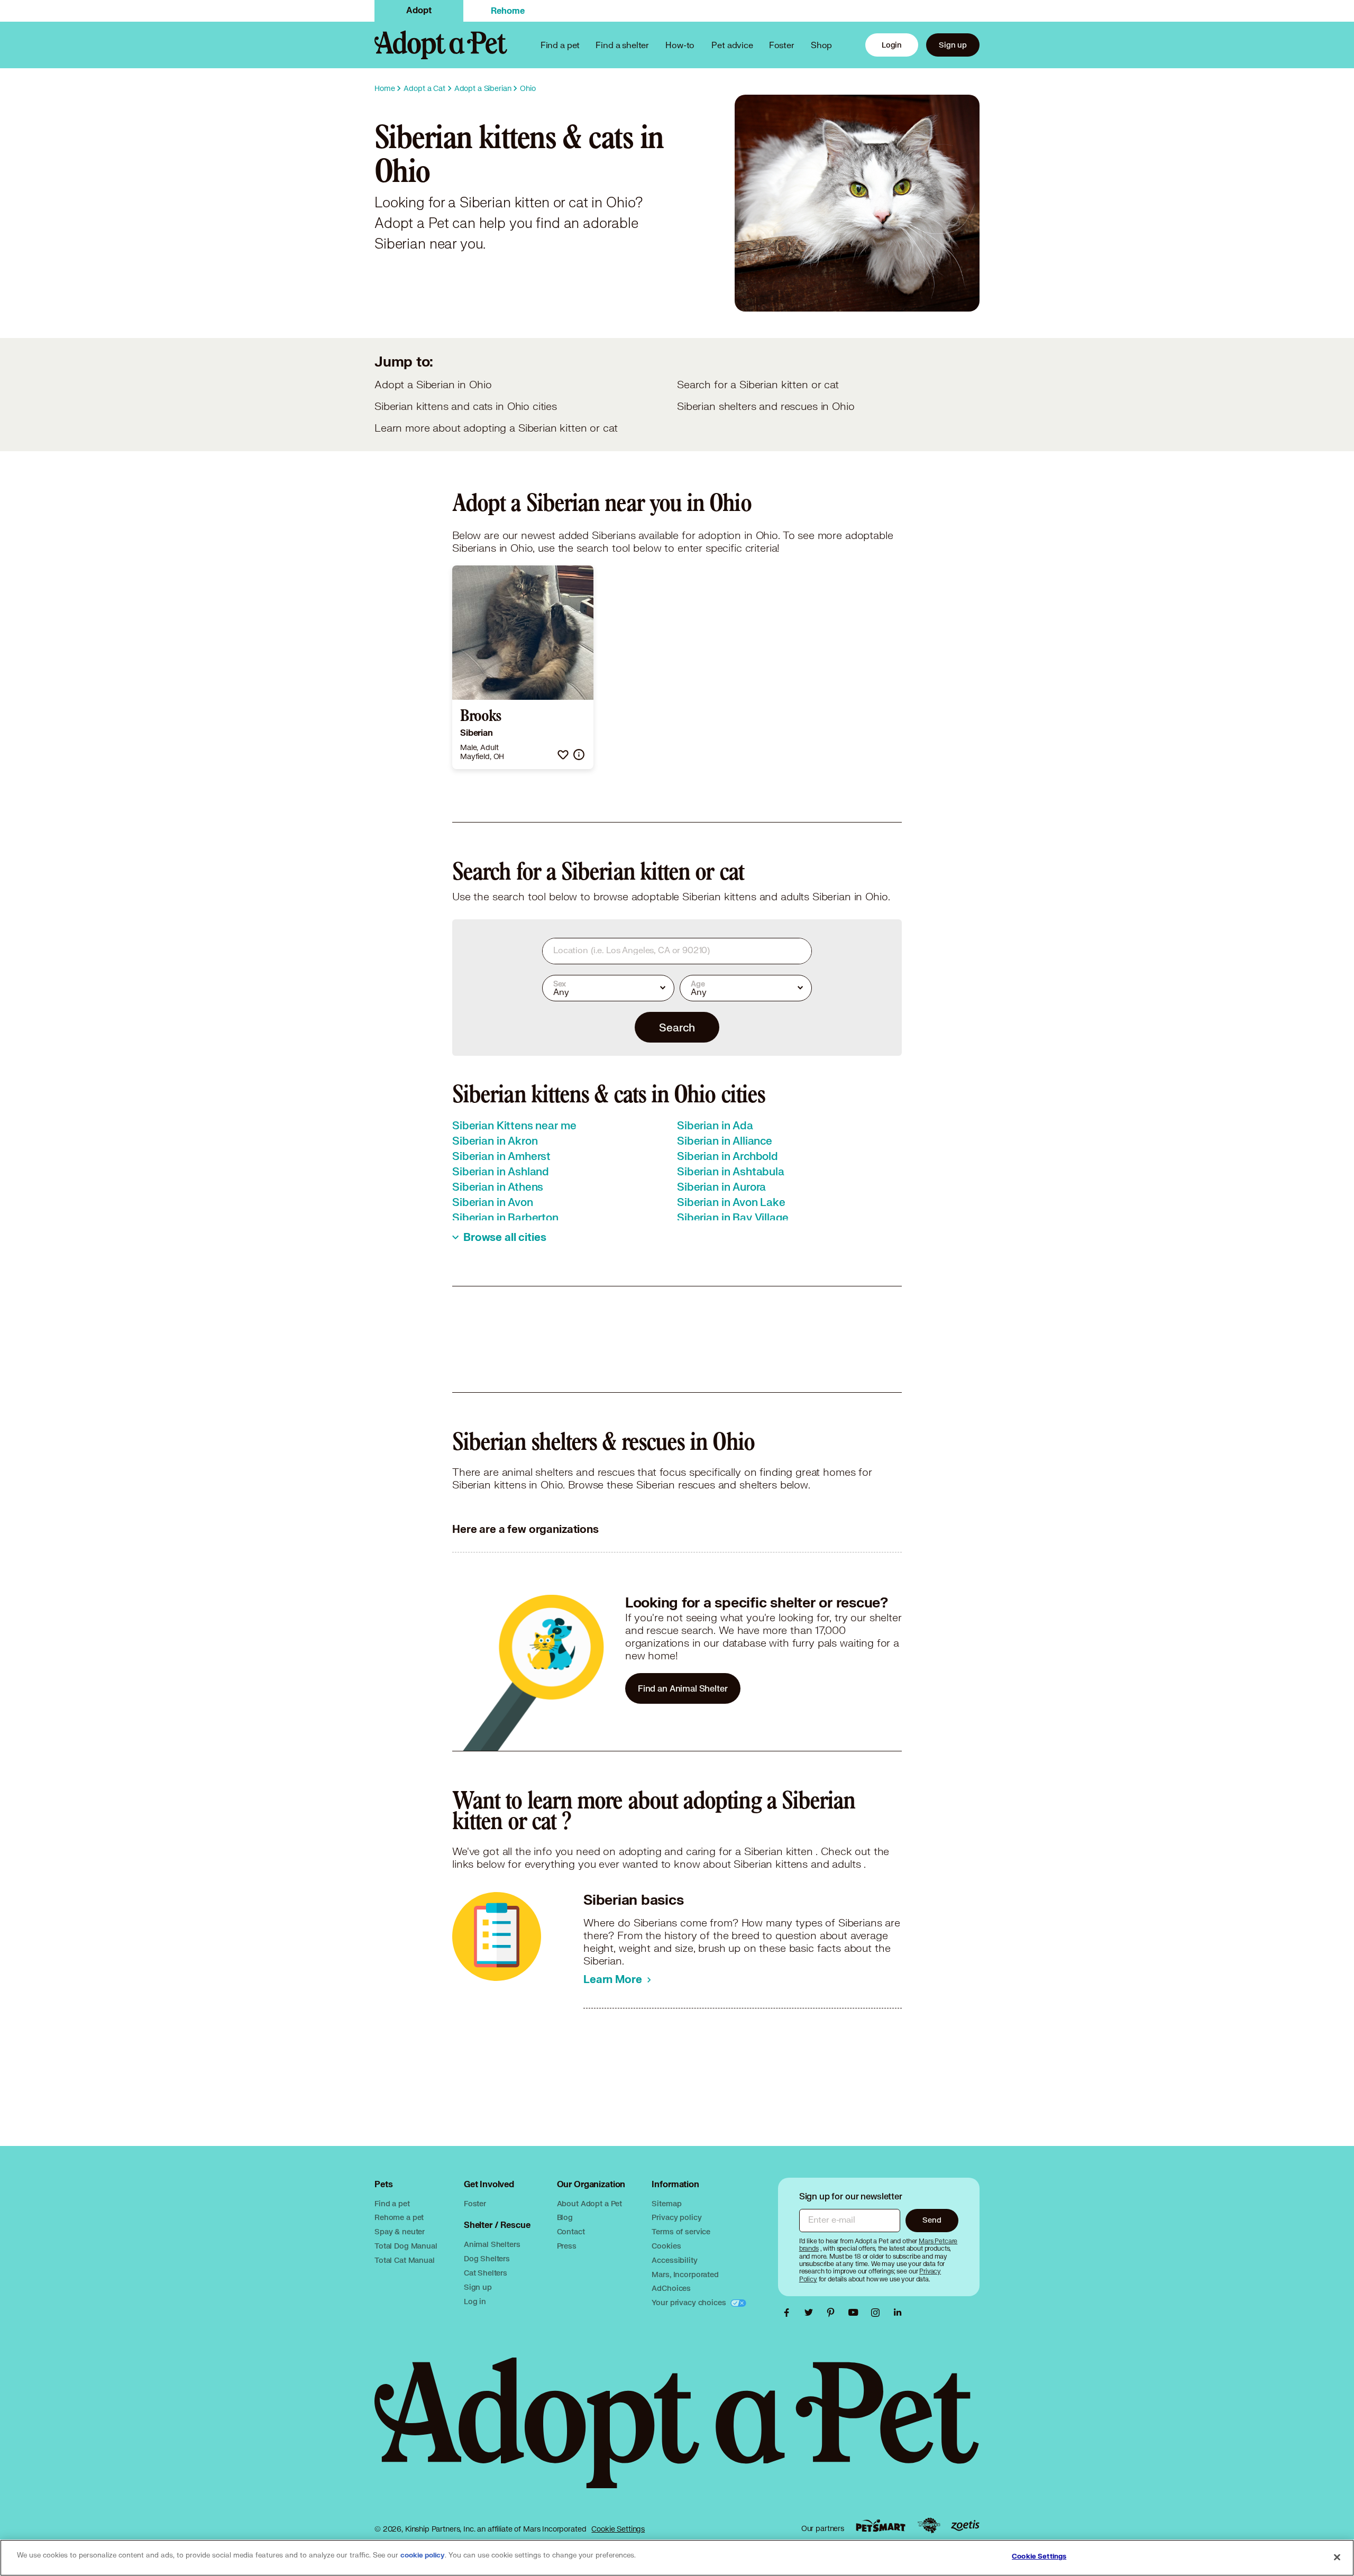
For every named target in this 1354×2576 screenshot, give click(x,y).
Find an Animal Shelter (683, 1688)
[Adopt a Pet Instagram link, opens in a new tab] (878, 2313)
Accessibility (674, 2260)
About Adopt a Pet (589, 2203)
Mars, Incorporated (685, 2274)
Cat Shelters (486, 2273)
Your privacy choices (690, 2302)
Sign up (953, 45)
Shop (821, 45)
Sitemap (666, 2203)
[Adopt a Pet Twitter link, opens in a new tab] (811, 2313)
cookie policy (423, 2555)
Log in (475, 2301)
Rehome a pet (399, 2217)
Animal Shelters (492, 2244)
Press (567, 2246)
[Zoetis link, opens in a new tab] (965, 2525)
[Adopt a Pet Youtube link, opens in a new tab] (856, 2313)
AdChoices (671, 2288)
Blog (565, 2217)
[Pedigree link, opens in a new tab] (929, 2526)
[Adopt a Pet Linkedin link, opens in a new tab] (898, 2313)
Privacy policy (676, 2217)
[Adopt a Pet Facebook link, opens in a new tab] (789, 2313)
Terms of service (681, 2231)
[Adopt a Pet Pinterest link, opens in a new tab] (834, 2313)
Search (677, 1027)
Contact (571, 2231)
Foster (782, 45)
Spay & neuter (400, 2231)
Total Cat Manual (405, 2260)
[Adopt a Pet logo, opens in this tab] (677, 2433)
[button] (563, 755)
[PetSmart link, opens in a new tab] (881, 2525)
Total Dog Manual (406, 2246)
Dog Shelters (487, 2258)
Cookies (666, 2246)
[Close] (1337, 2557)
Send (932, 2220)
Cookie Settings (618, 2529)
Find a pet (392, 2203)
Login (892, 45)
